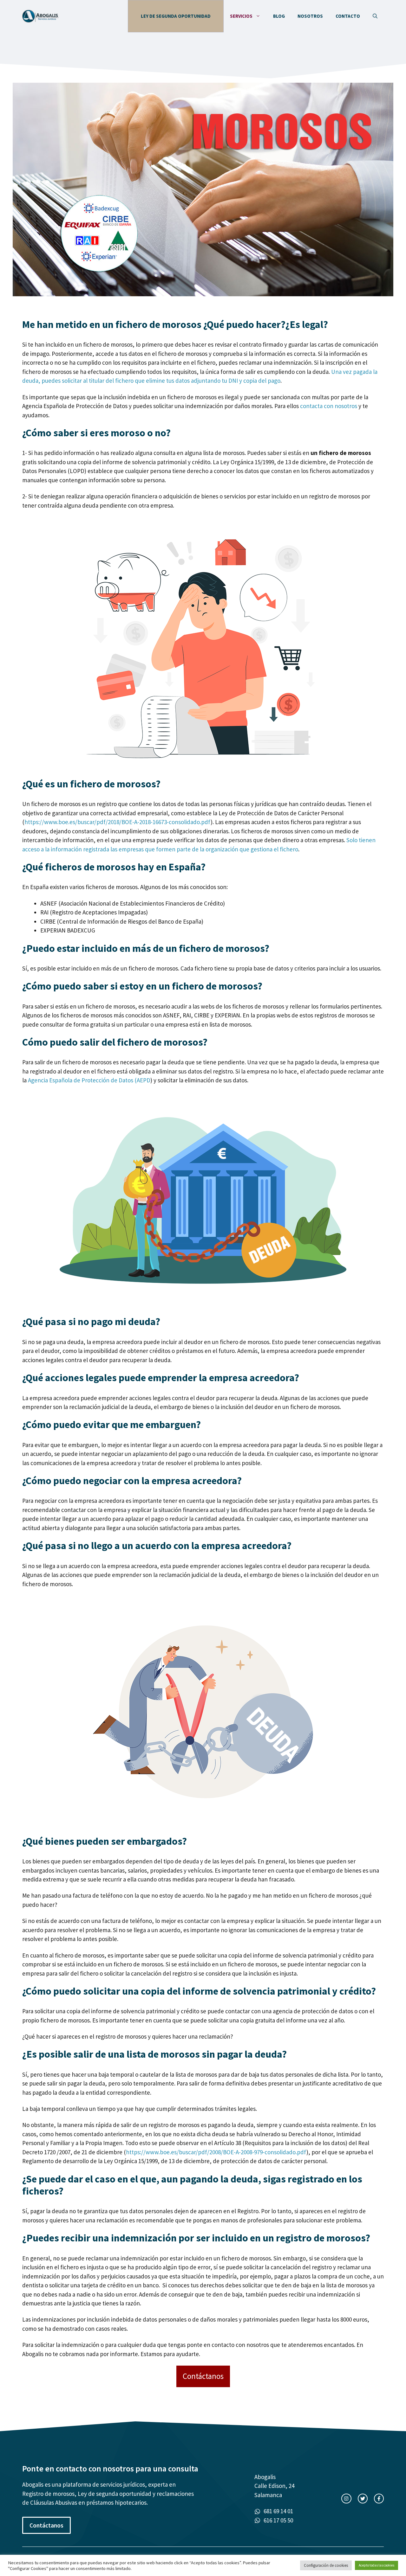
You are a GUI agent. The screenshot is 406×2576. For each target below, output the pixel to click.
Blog (279, 16)
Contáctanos (203, 2376)
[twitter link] (363, 2499)
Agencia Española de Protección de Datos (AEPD (89, 1080)
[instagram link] (346, 2499)
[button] (375, 16)
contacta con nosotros (329, 406)
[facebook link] (379, 2499)
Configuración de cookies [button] (326, 2565)
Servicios (241, 16)
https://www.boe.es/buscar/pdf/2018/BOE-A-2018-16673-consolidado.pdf (118, 822)
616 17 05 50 (278, 2520)
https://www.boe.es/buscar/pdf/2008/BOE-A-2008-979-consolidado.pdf (216, 2152)
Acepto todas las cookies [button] (377, 2565)
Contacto (348, 16)
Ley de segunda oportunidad (176, 16)
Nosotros (310, 16)
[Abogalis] (40, 16)
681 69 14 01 (278, 2511)
